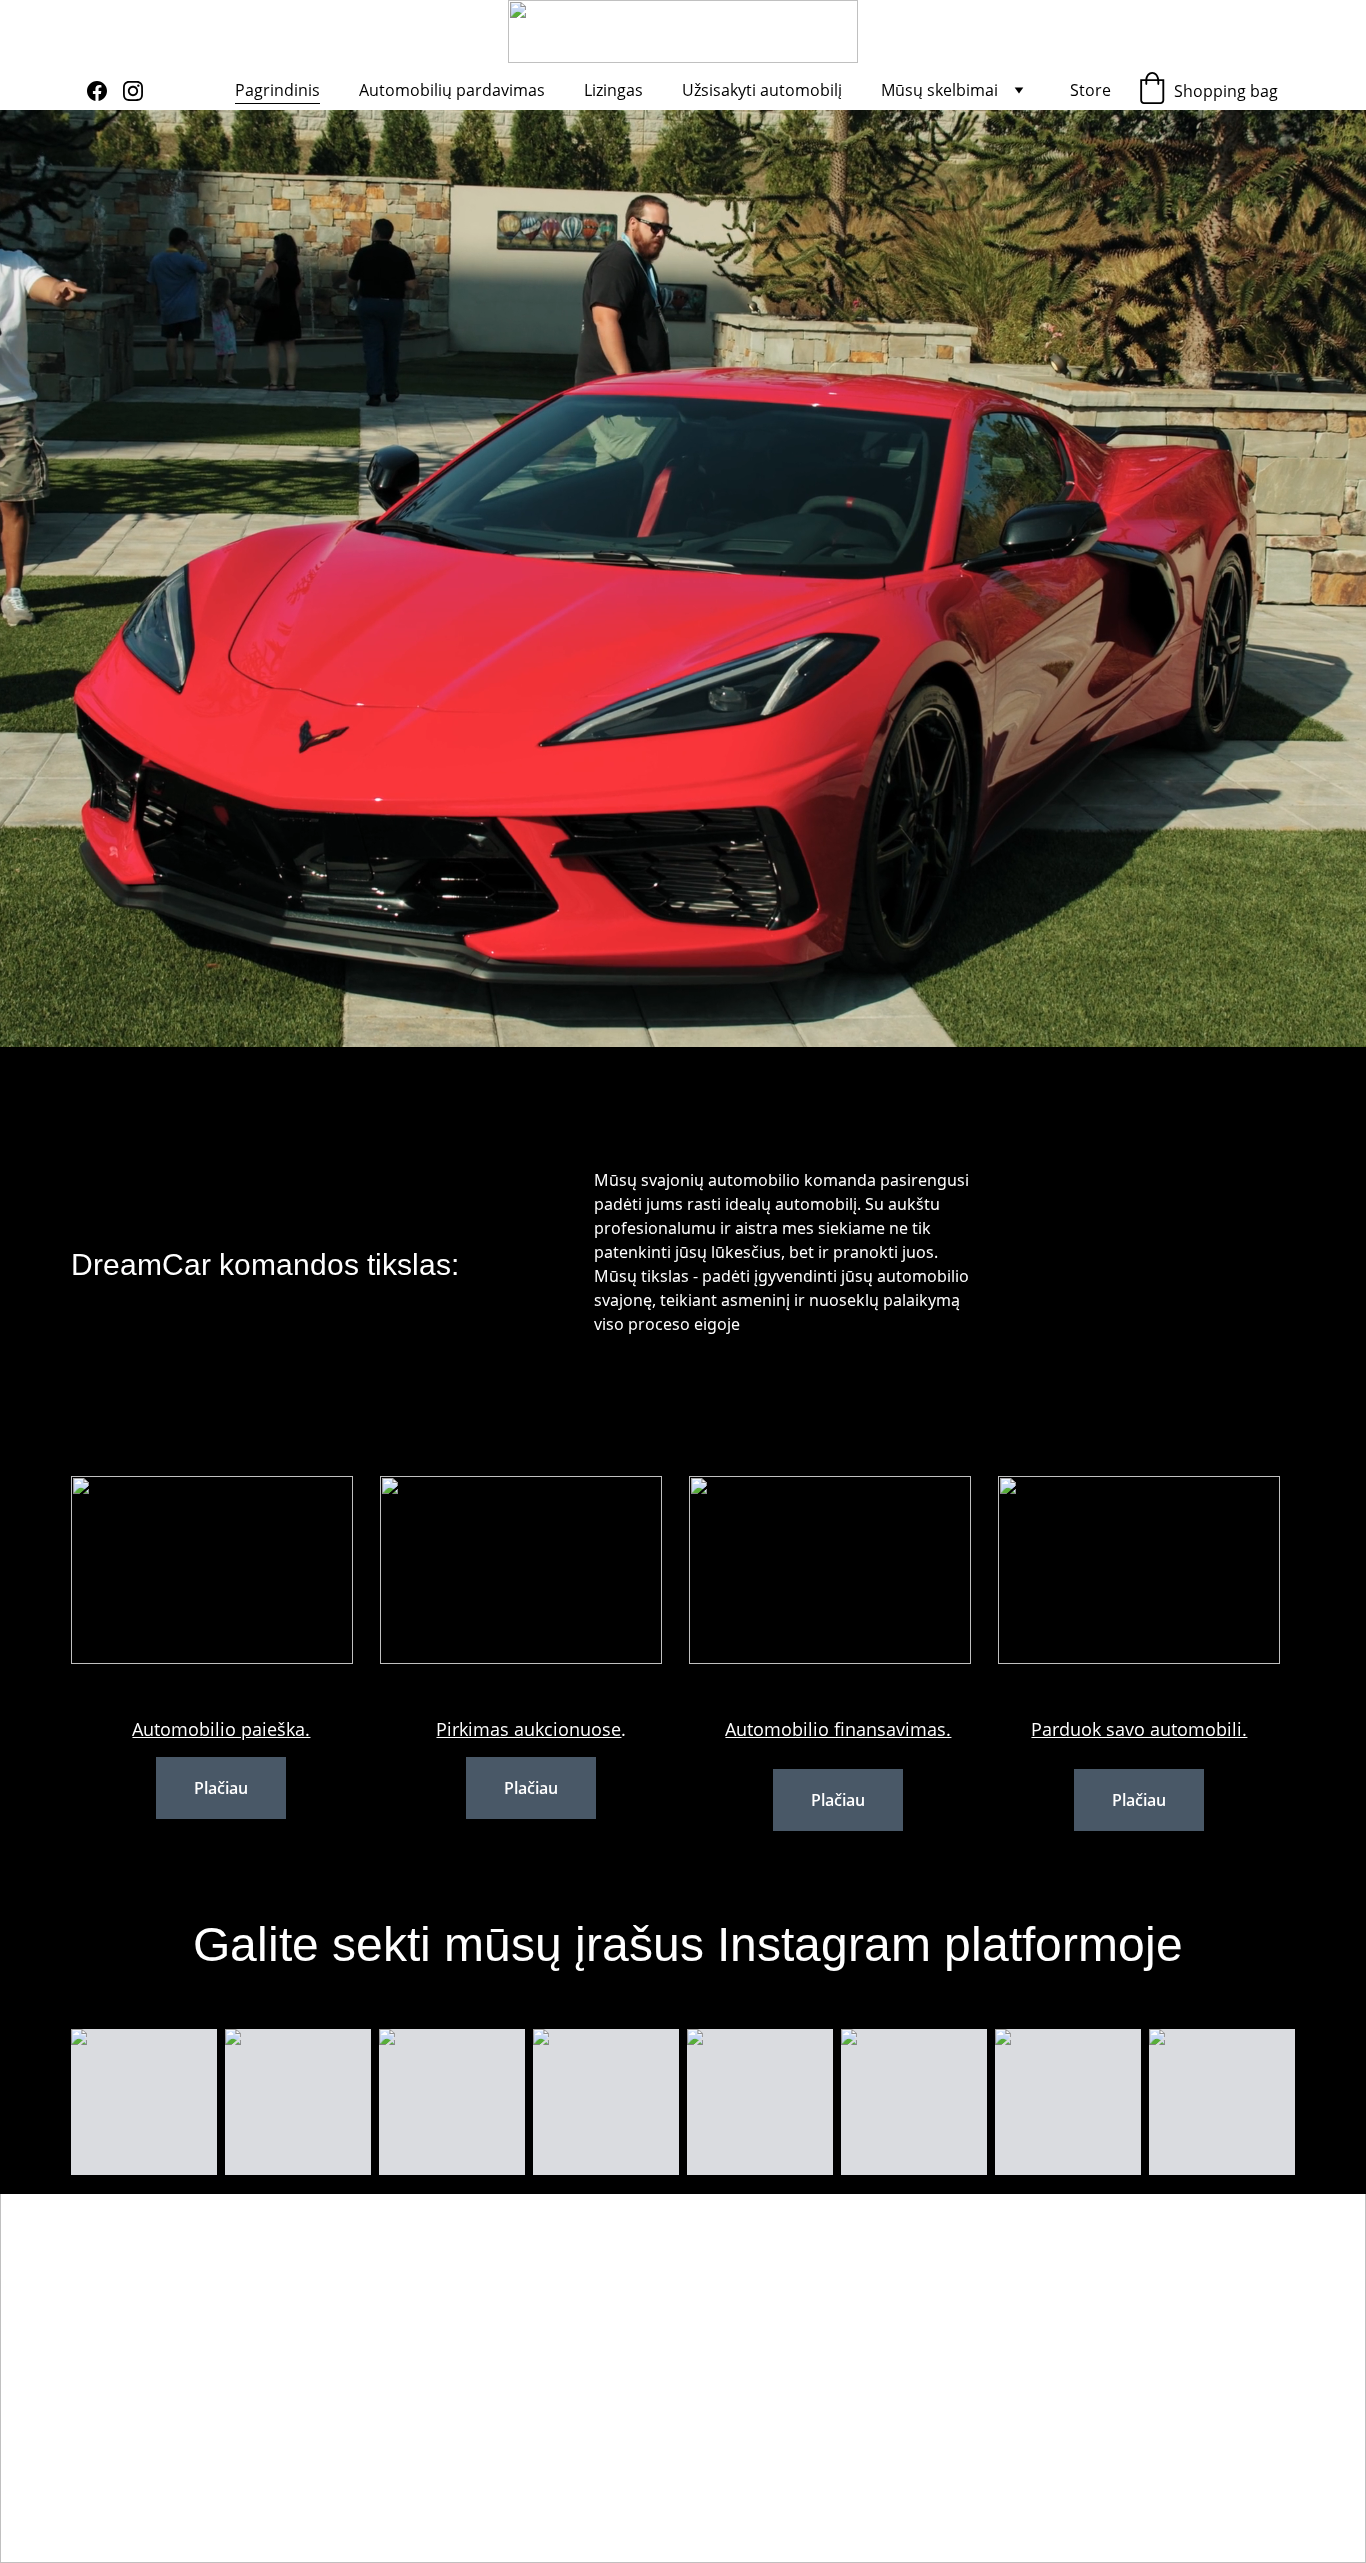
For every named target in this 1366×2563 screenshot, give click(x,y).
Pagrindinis (277, 90)
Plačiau (221, 1788)
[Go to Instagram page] (133, 91)
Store (1090, 90)
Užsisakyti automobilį (762, 90)
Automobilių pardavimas (452, 90)
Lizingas (613, 90)
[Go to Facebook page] (105, 91)
